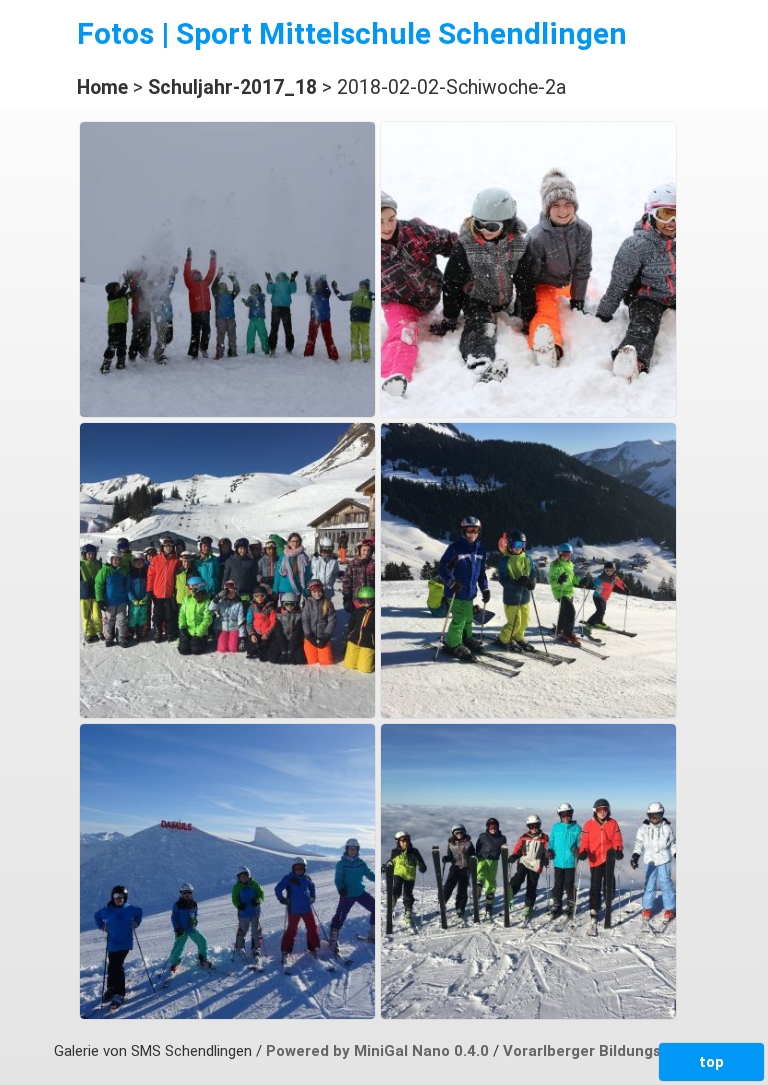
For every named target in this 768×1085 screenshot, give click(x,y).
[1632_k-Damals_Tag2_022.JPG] (528, 713)
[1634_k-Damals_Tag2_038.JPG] (528, 1014)
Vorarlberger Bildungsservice (608, 1051)
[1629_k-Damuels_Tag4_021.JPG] (227, 412)
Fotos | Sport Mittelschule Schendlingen (352, 33)
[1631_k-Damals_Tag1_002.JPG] (227, 713)
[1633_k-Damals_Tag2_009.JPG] (227, 1014)
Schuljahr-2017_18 (232, 87)
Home (102, 87)
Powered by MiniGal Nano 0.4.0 (379, 1051)
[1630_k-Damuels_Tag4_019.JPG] (528, 412)
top (711, 1062)
